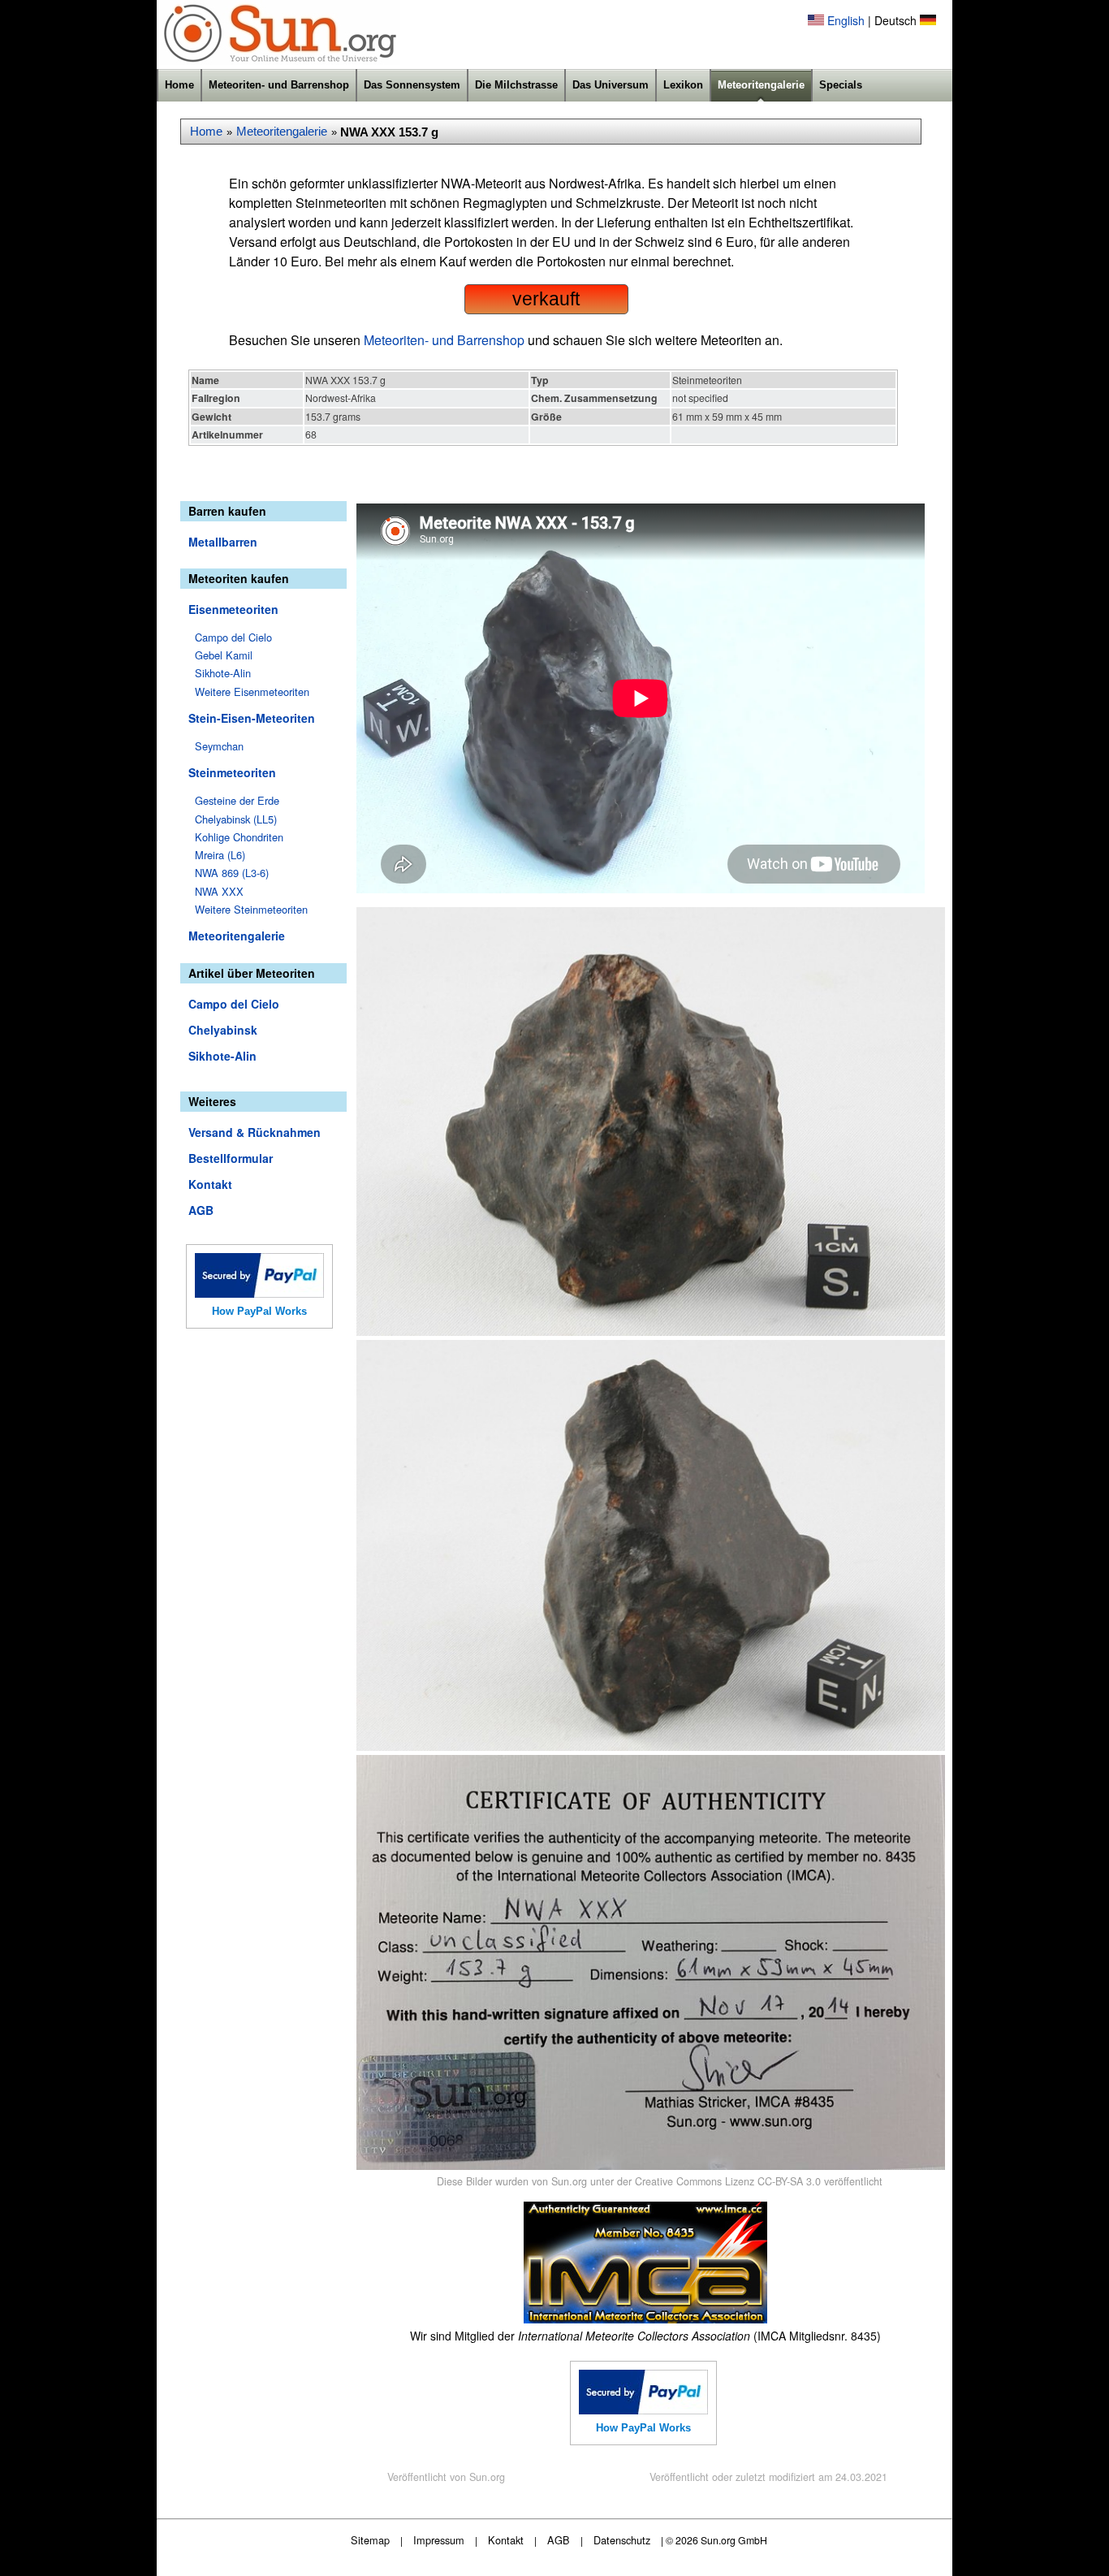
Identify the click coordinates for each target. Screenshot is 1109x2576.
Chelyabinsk (223, 1030)
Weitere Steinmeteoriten (251, 909)
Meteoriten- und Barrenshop (279, 85)
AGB (201, 1210)
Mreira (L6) (220, 855)
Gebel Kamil (224, 655)
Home (179, 85)
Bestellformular (231, 1158)
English (846, 20)
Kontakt (210, 1184)
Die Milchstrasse (516, 85)
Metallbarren (223, 542)
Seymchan (219, 746)
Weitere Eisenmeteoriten (252, 692)
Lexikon (683, 85)
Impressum (439, 2540)
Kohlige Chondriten (239, 837)
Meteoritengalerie (761, 85)
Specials (841, 85)
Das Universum (611, 85)
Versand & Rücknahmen (255, 1132)
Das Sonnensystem (412, 85)
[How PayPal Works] (259, 1293)
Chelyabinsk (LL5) (236, 819)
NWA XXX (219, 891)
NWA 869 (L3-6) (232, 873)
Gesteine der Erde (237, 800)
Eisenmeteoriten (233, 609)
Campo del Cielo (233, 637)
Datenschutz (622, 2540)
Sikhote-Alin (223, 673)
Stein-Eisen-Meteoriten (252, 718)
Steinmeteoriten (232, 772)
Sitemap (370, 2540)
